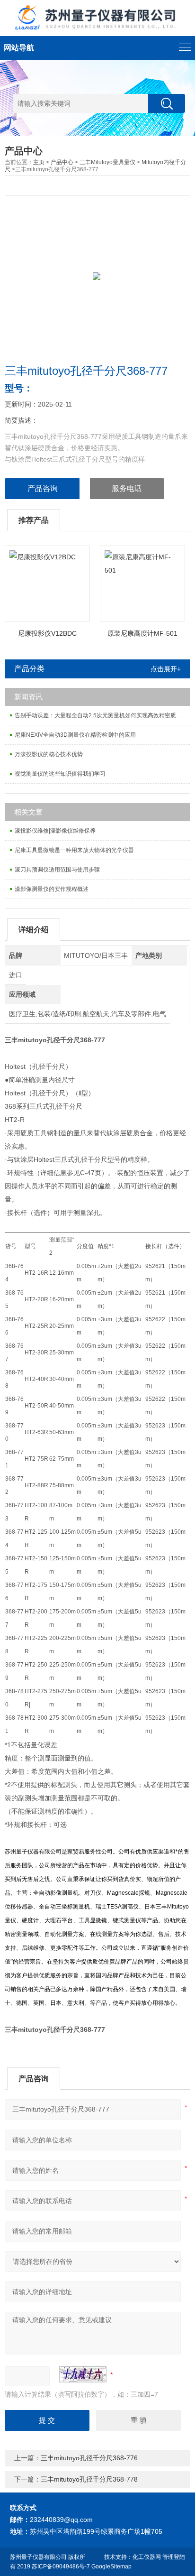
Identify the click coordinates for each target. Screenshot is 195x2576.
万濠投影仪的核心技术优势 (49, 754)
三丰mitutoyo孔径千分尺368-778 (89, 2479)
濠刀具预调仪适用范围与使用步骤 (57, 870)
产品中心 (62, 162)
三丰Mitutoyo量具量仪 (107, 162)
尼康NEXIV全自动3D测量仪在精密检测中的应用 (75, 735)
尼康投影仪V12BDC (47, 633)
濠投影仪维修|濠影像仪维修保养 (55, 831)
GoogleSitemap (111, 2567)
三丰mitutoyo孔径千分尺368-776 (89, 2458)
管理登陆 (174, 2557)
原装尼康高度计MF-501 (142, 633)
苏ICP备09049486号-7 (61, 2567)
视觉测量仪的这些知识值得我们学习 (60, 774)
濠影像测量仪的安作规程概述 (52, 889)
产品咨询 (43, 488)
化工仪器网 (147, 2557)
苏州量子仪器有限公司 (38, 2557)
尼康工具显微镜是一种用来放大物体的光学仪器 (74, 850)
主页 (39, 162)
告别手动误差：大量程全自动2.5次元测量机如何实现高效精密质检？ (101, 715)
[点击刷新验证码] (83, 2374)
